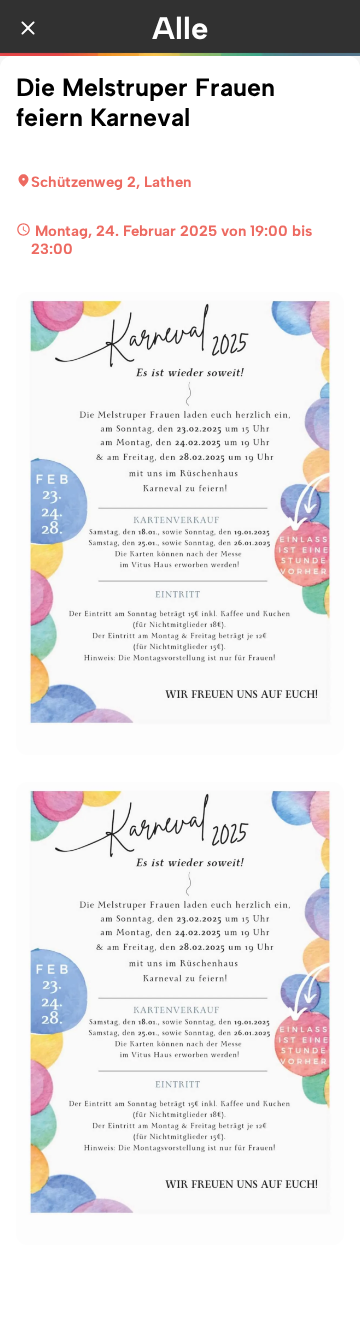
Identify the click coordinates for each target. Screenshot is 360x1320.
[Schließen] (28, 28)
